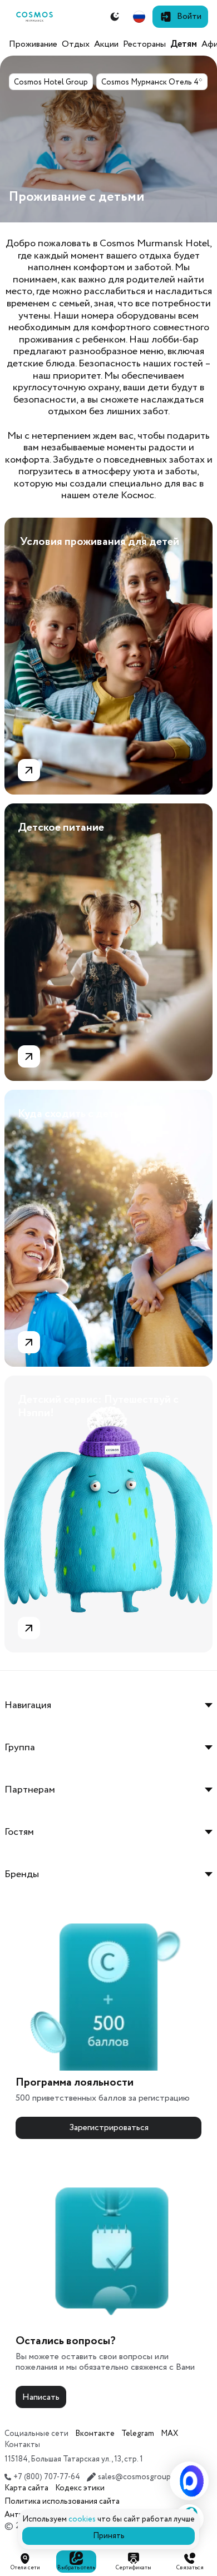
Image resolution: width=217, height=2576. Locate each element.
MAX (169, 2434)
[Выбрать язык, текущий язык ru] (139, 17)
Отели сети (25, 2568)
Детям (184, 44)
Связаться (190, 2568)
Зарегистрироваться (109, 2128)
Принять (109, 2536)
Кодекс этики (80, 2488)
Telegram (138, 2434)
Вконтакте (95, 2434)
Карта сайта (26, 2488)
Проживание (33, 44)
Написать (41, 2397)
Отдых (76, 44)
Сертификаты (134, 2568)
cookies (82, 2519)
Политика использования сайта (62, 2501)
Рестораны (144, 44)
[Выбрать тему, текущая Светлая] (115, 17)
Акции (106, 44)
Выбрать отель (76, 2568)
